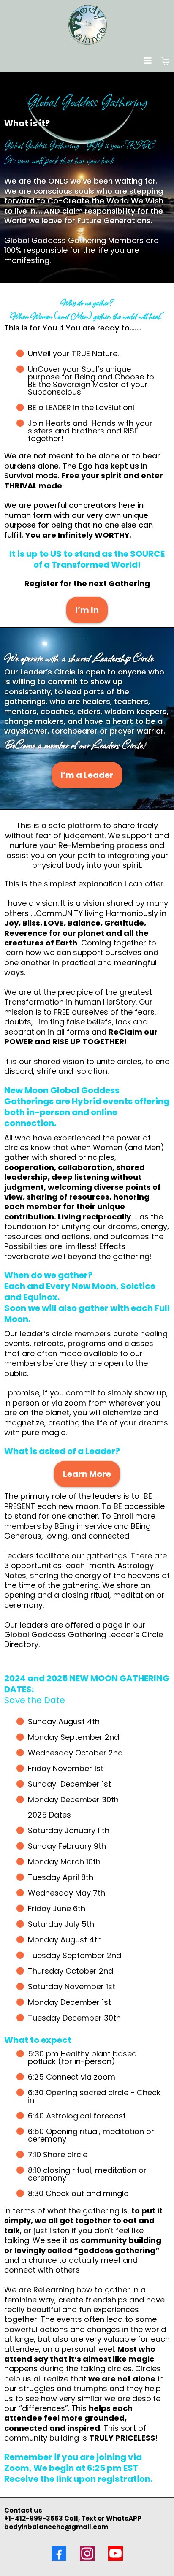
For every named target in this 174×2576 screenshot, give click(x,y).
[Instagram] (87, 2553)
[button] (148, 61)
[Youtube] (116, 2553)
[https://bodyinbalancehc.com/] (87, 25)
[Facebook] (59, 2553)
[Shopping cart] (166, 61)
